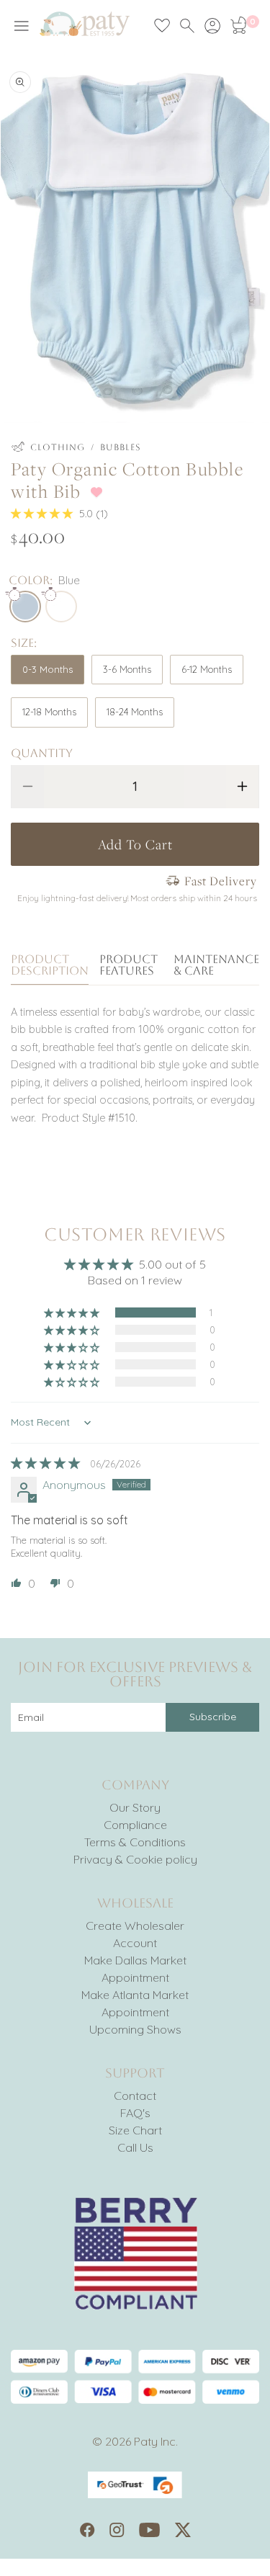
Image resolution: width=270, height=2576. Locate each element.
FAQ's (135, 2113)
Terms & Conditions (135, 1842)
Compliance (135, 1825)
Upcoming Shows (135, 2029)
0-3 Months (48, 669)
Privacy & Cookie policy (135, 1859)
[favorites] (162, 26)
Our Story (135, 1807)
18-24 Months (135, 712)
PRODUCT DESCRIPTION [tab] (50, 966)
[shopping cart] (238, 26)
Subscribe (213, 1717)
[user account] (212, 26)
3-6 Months (127, 669)
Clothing (58, 447)
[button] (43, 514)
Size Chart (135, 2130)
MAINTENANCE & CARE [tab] (216, 966)
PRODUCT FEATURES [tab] (129, 966)
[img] (47, 1463)
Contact (135, 2096)
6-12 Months (207, 669)
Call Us (135, 2147)
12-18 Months (49, 712)
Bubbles (121, 447)
